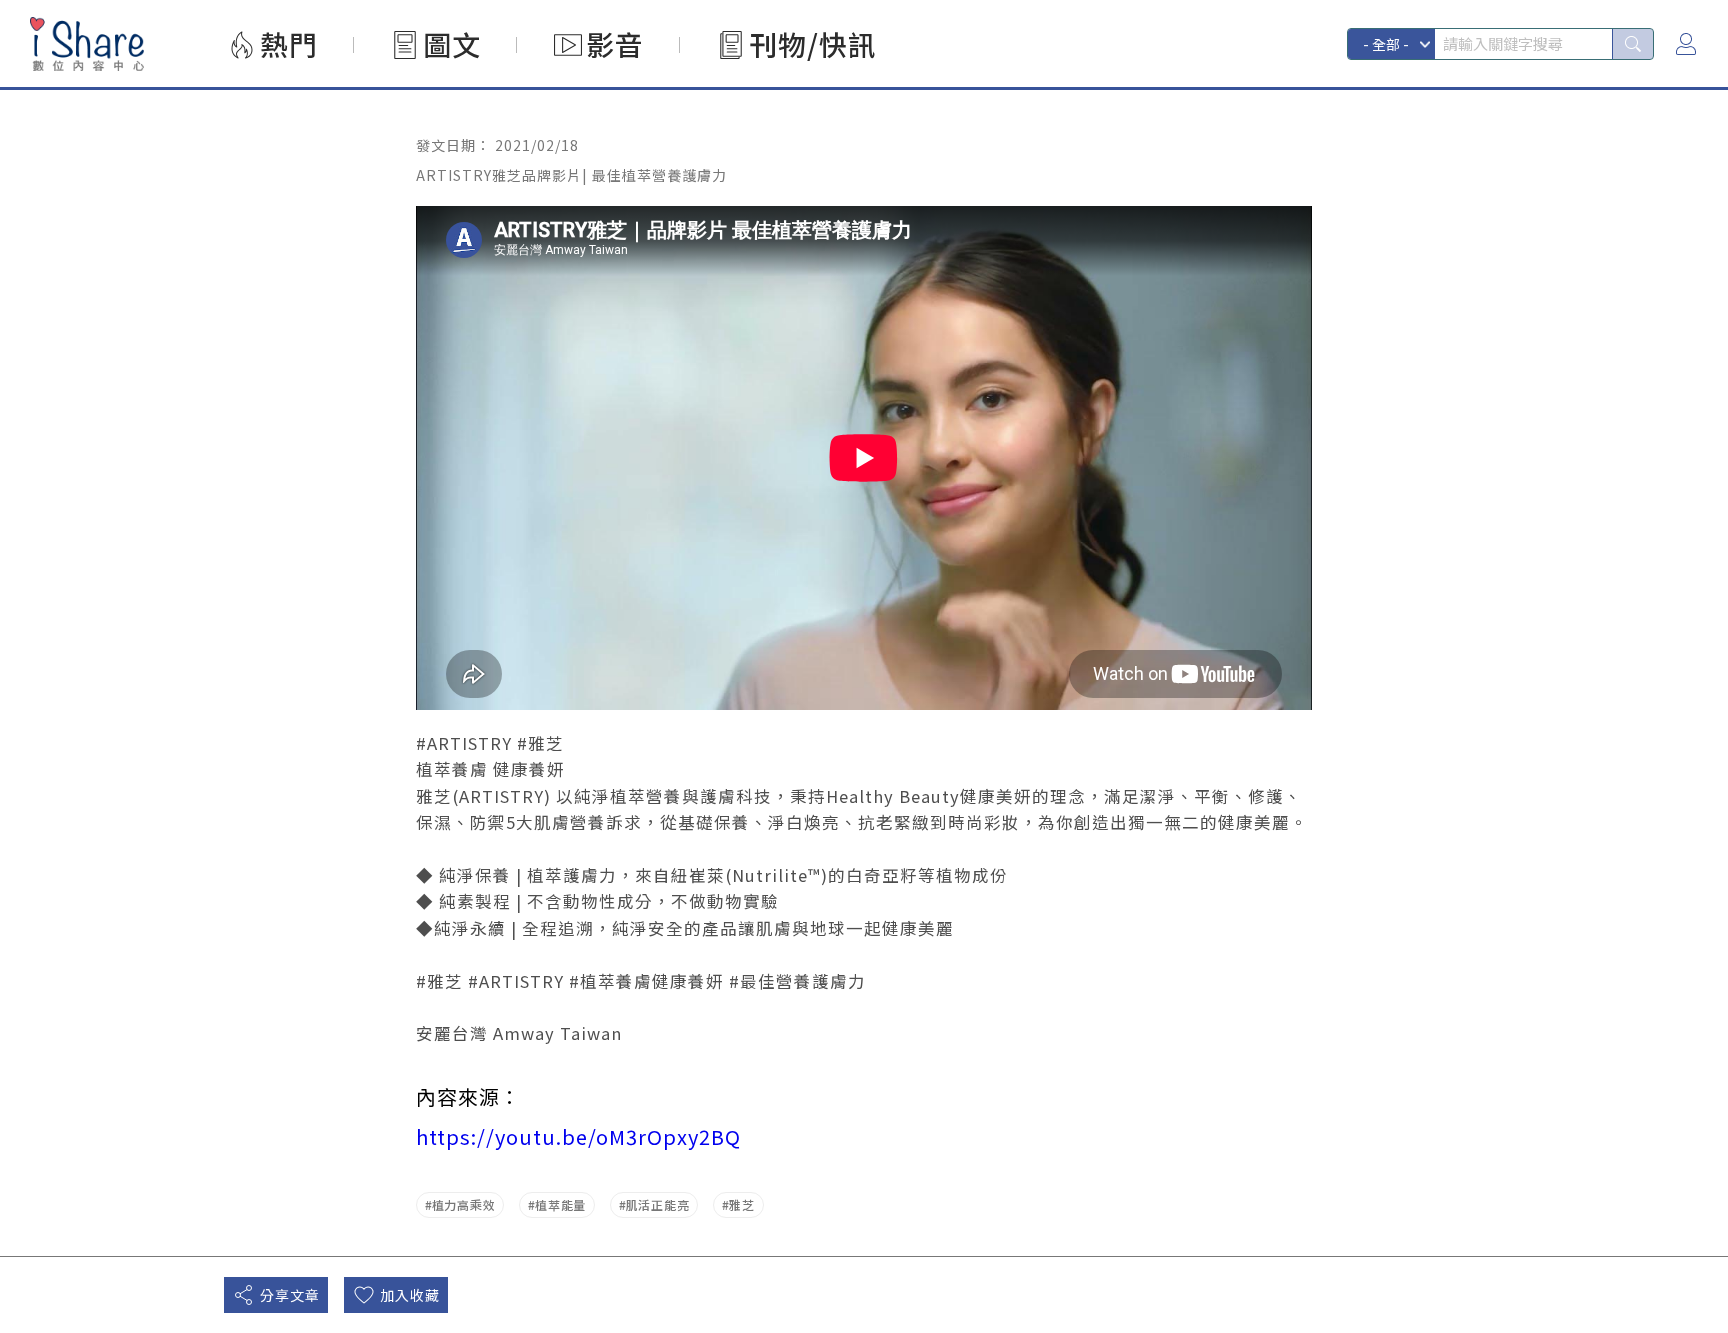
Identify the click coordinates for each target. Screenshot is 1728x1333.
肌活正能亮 (658, 1204)
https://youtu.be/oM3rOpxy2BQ (578, 1136)
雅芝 (741, 1204)
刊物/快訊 (813, 44)
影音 (615, 44)
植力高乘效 (464, 1204)
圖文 (452, 44)
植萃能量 (560, 1204)
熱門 (289, 44)
